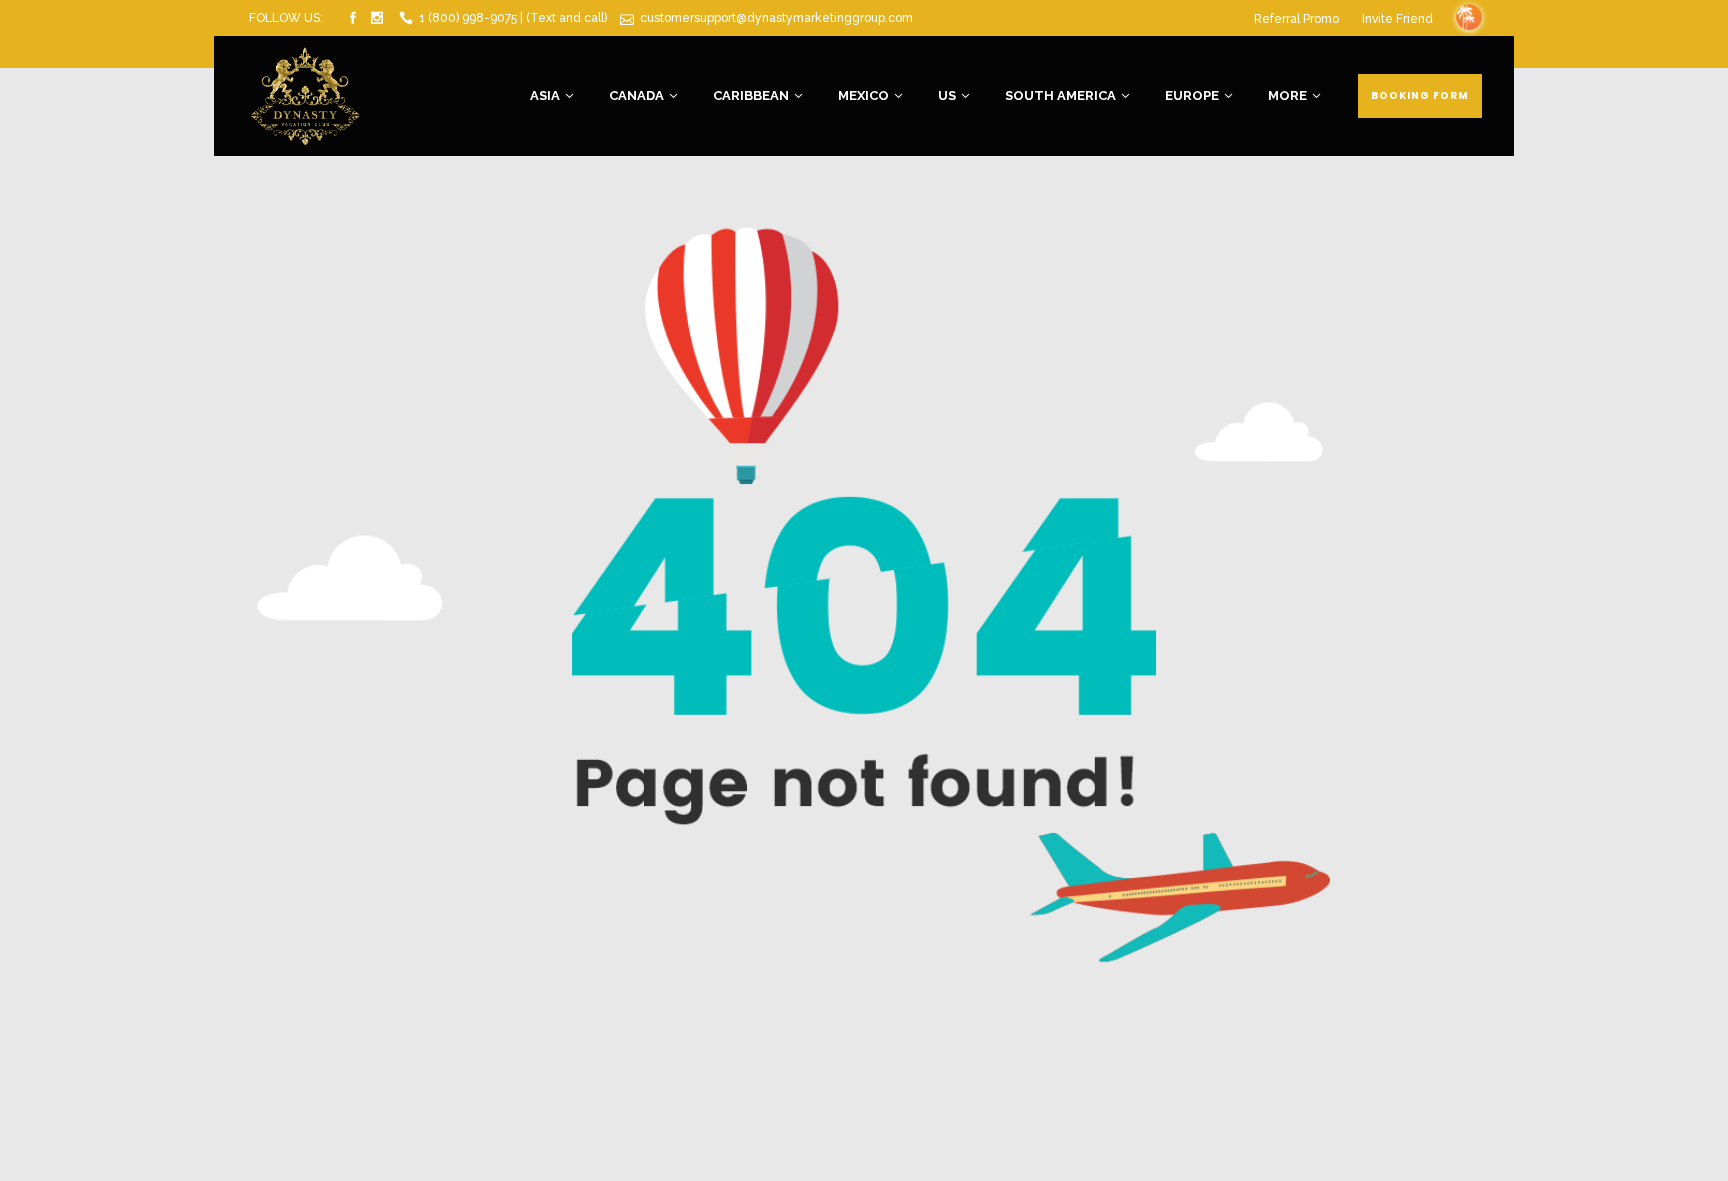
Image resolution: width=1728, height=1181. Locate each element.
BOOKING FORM (1420, 95)
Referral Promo (1296, 19)
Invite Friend (1397, 19)
